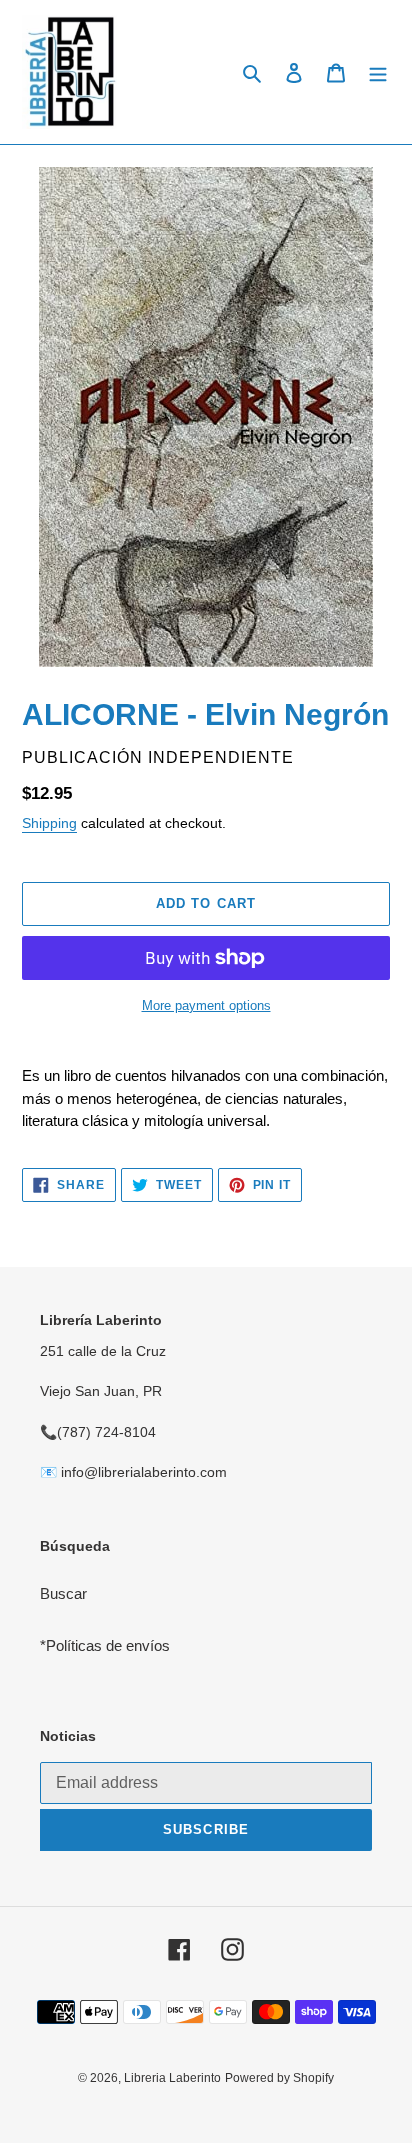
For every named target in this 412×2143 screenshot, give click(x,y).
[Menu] (378, 72)
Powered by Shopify (279, 2078)
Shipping (49, 823)
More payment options (206, 1005)
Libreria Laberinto (172, 2078)
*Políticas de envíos (105, 1645)
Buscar (63, 1593)
